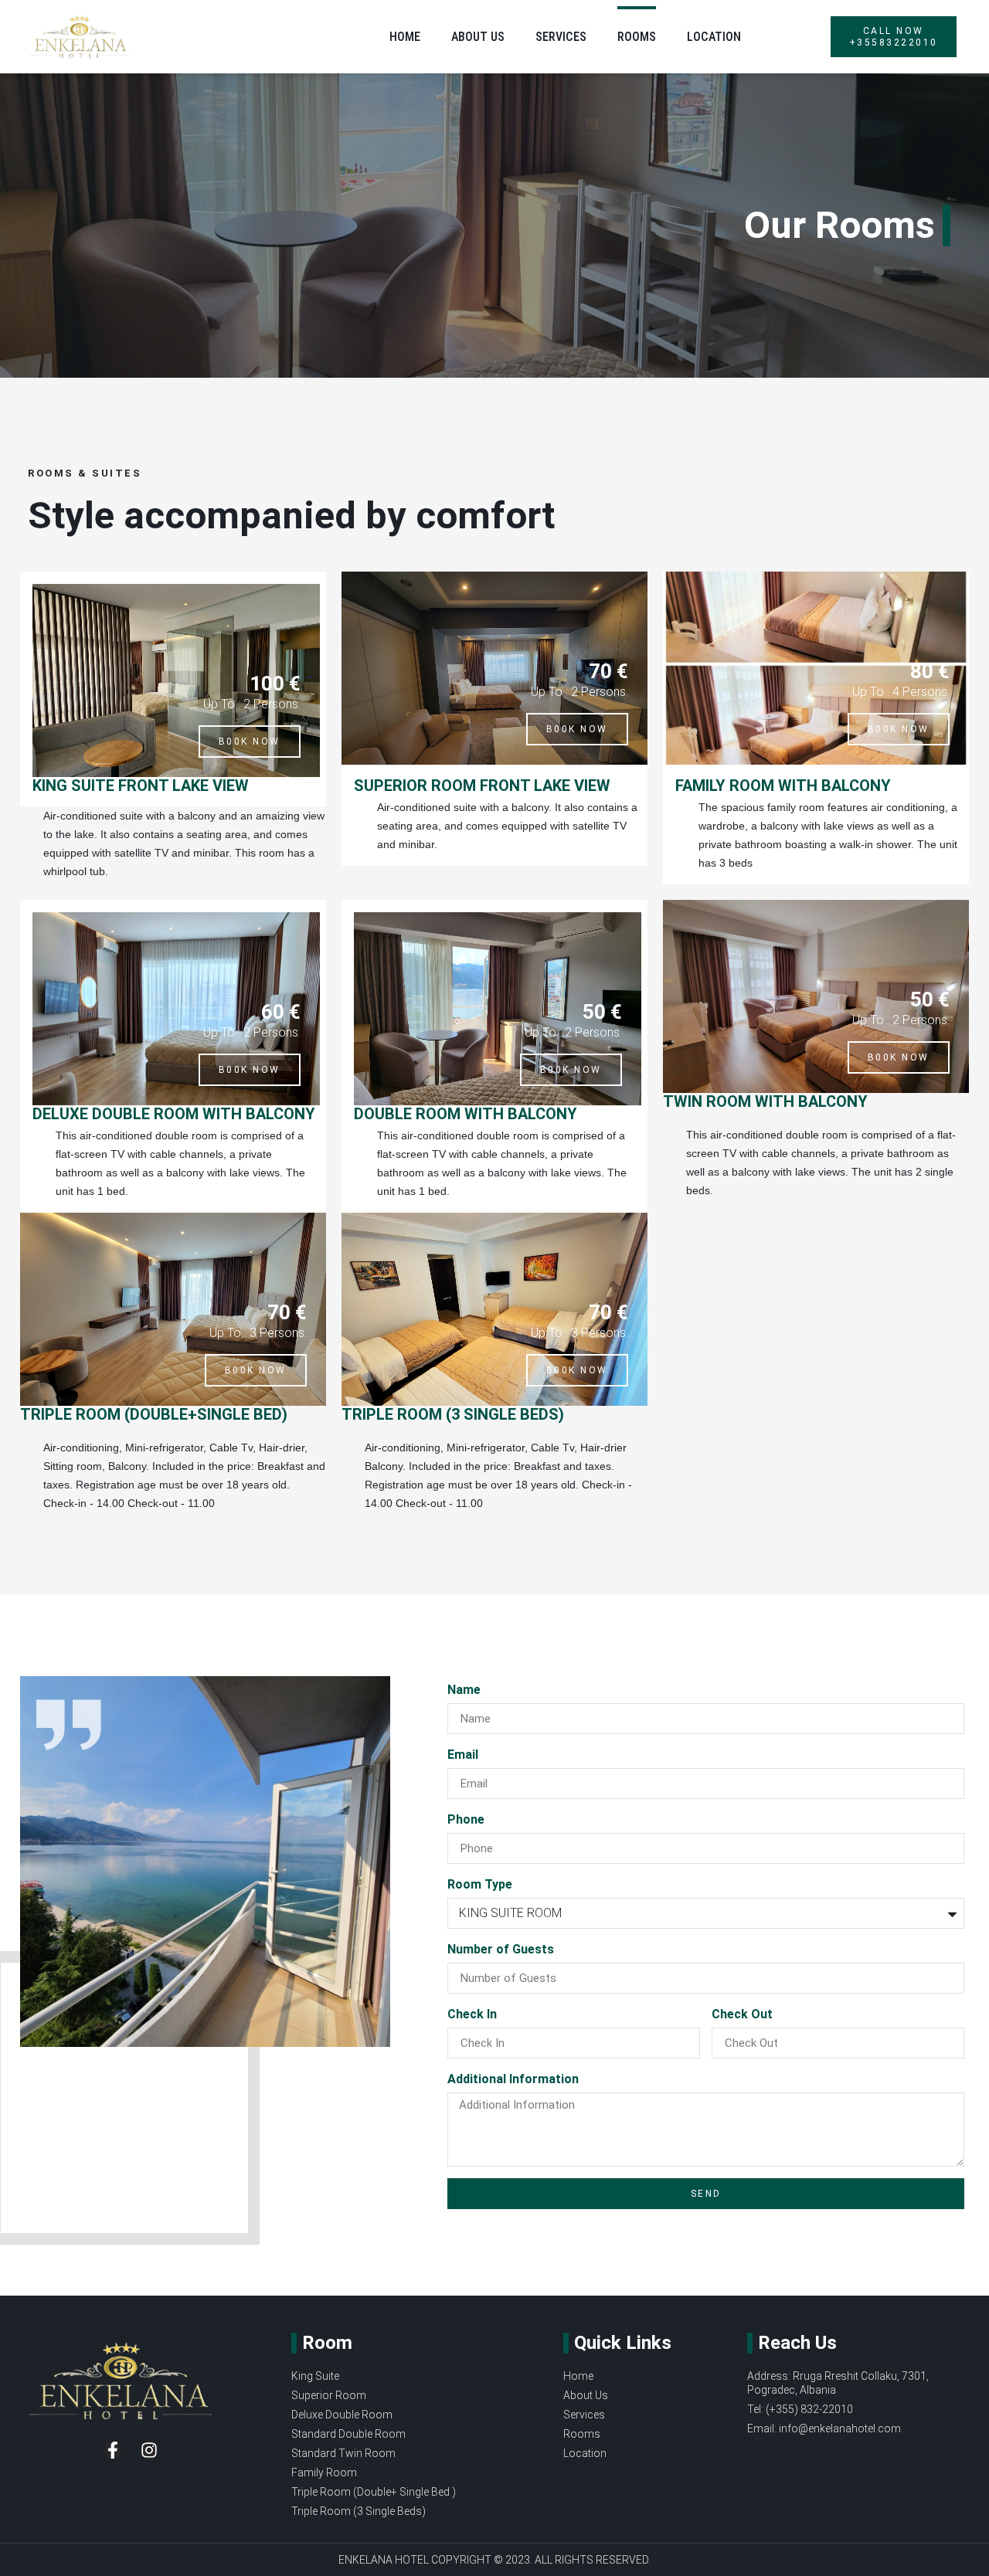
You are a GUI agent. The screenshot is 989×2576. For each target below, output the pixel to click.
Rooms (637, 37)
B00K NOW (250, 742)
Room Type (480, 1884)
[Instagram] (149, 2450)
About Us (478, 37)
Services (561, 37)
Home (405, 37)
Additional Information (513, 2079)
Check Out (742, 2014)
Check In (472, 2014)
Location (714, 37)
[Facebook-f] (113, 2450)
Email (463, 1755)
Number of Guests (501, 1949)
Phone (466, 1819)
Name (464, 1690)
